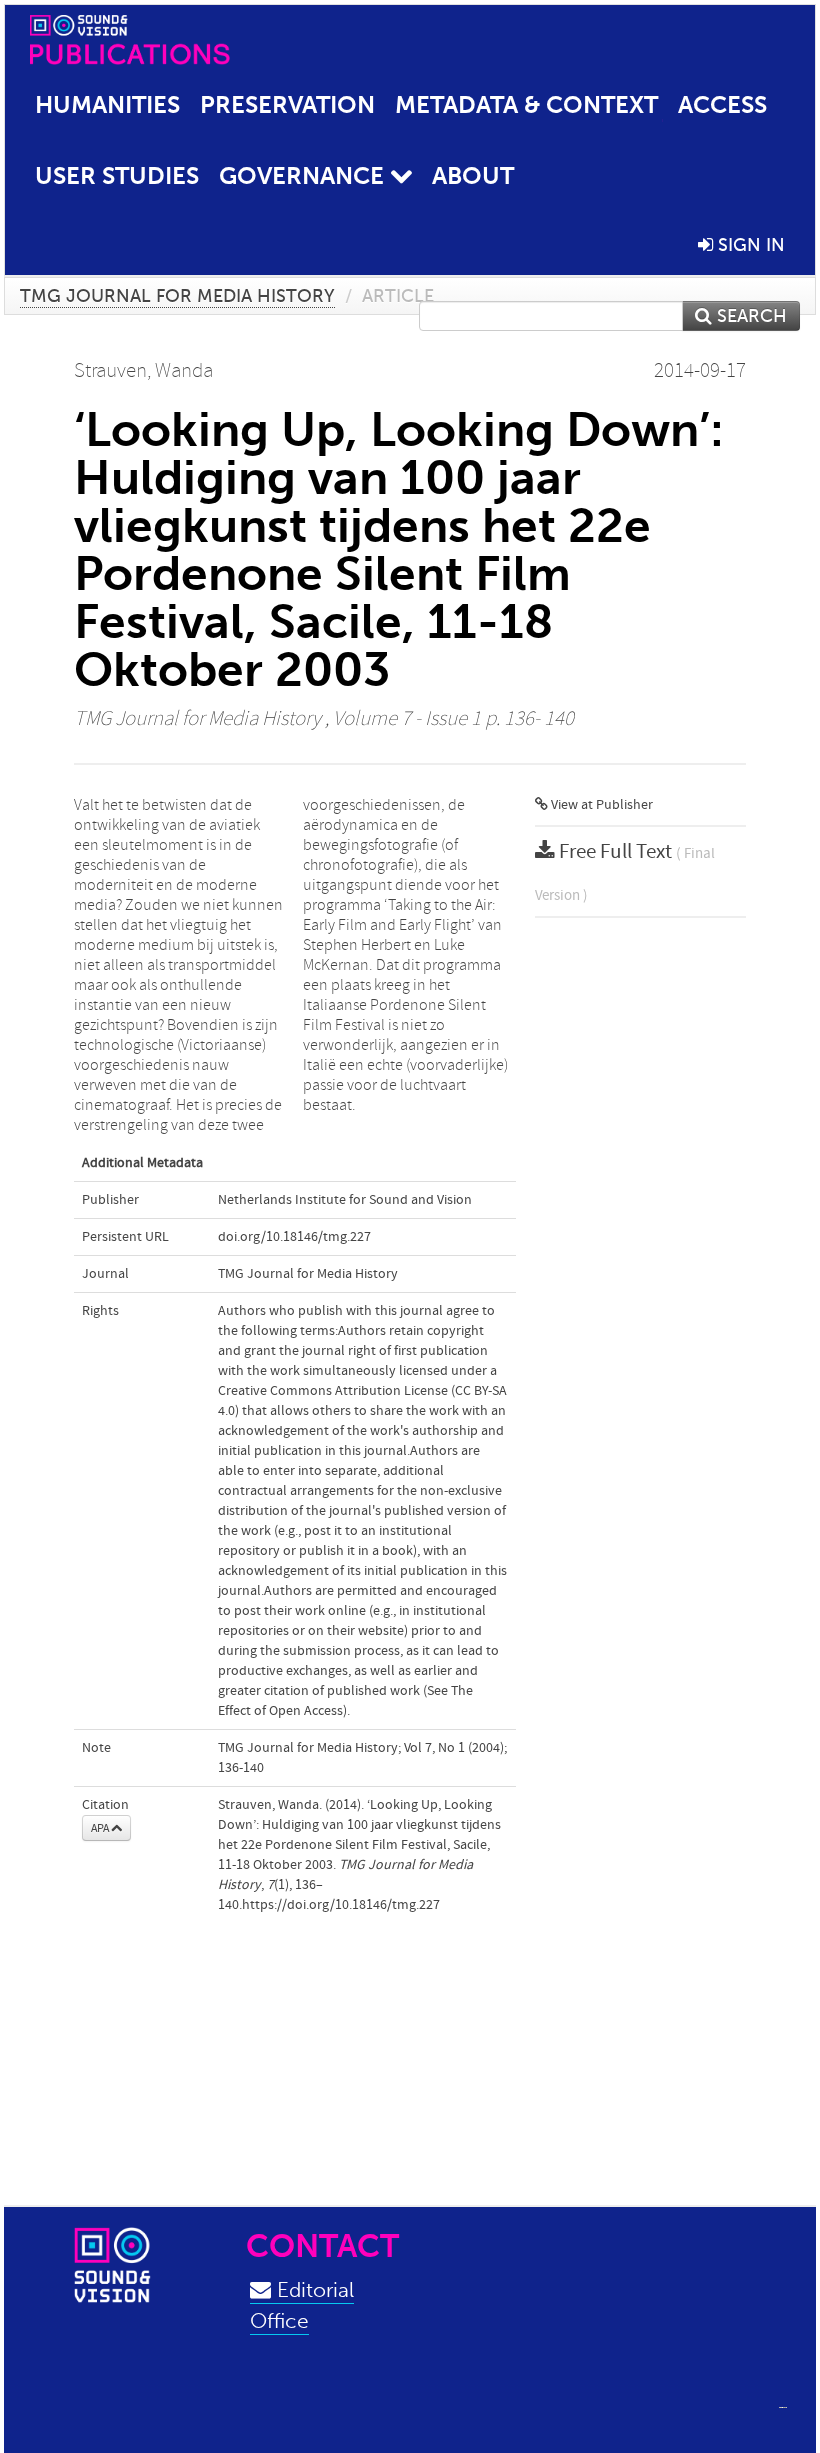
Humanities (107, 104)
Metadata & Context (526, 104)
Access (722, 104)
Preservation (287, 104)
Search (749, 316)
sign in (749, 245)
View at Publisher (600, 805)
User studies (117, 175)
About (473, 175)
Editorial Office (302, 2305)
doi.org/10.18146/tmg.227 (294, 1237)
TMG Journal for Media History (177, 296)
